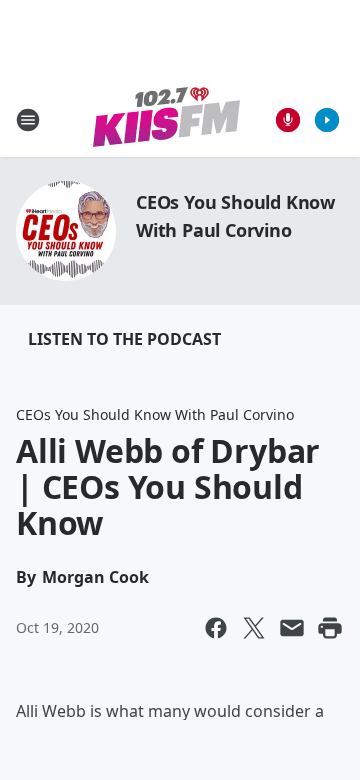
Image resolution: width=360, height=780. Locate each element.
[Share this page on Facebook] (216, 628)
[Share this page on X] (254, 628)
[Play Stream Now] (327, 120)
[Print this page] (330, 628)
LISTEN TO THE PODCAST (124, 339)
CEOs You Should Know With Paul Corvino (155, 414)
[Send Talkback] (288, 120)
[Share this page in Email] (292, 628)
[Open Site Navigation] (28, 120)
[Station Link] (166, 119)
